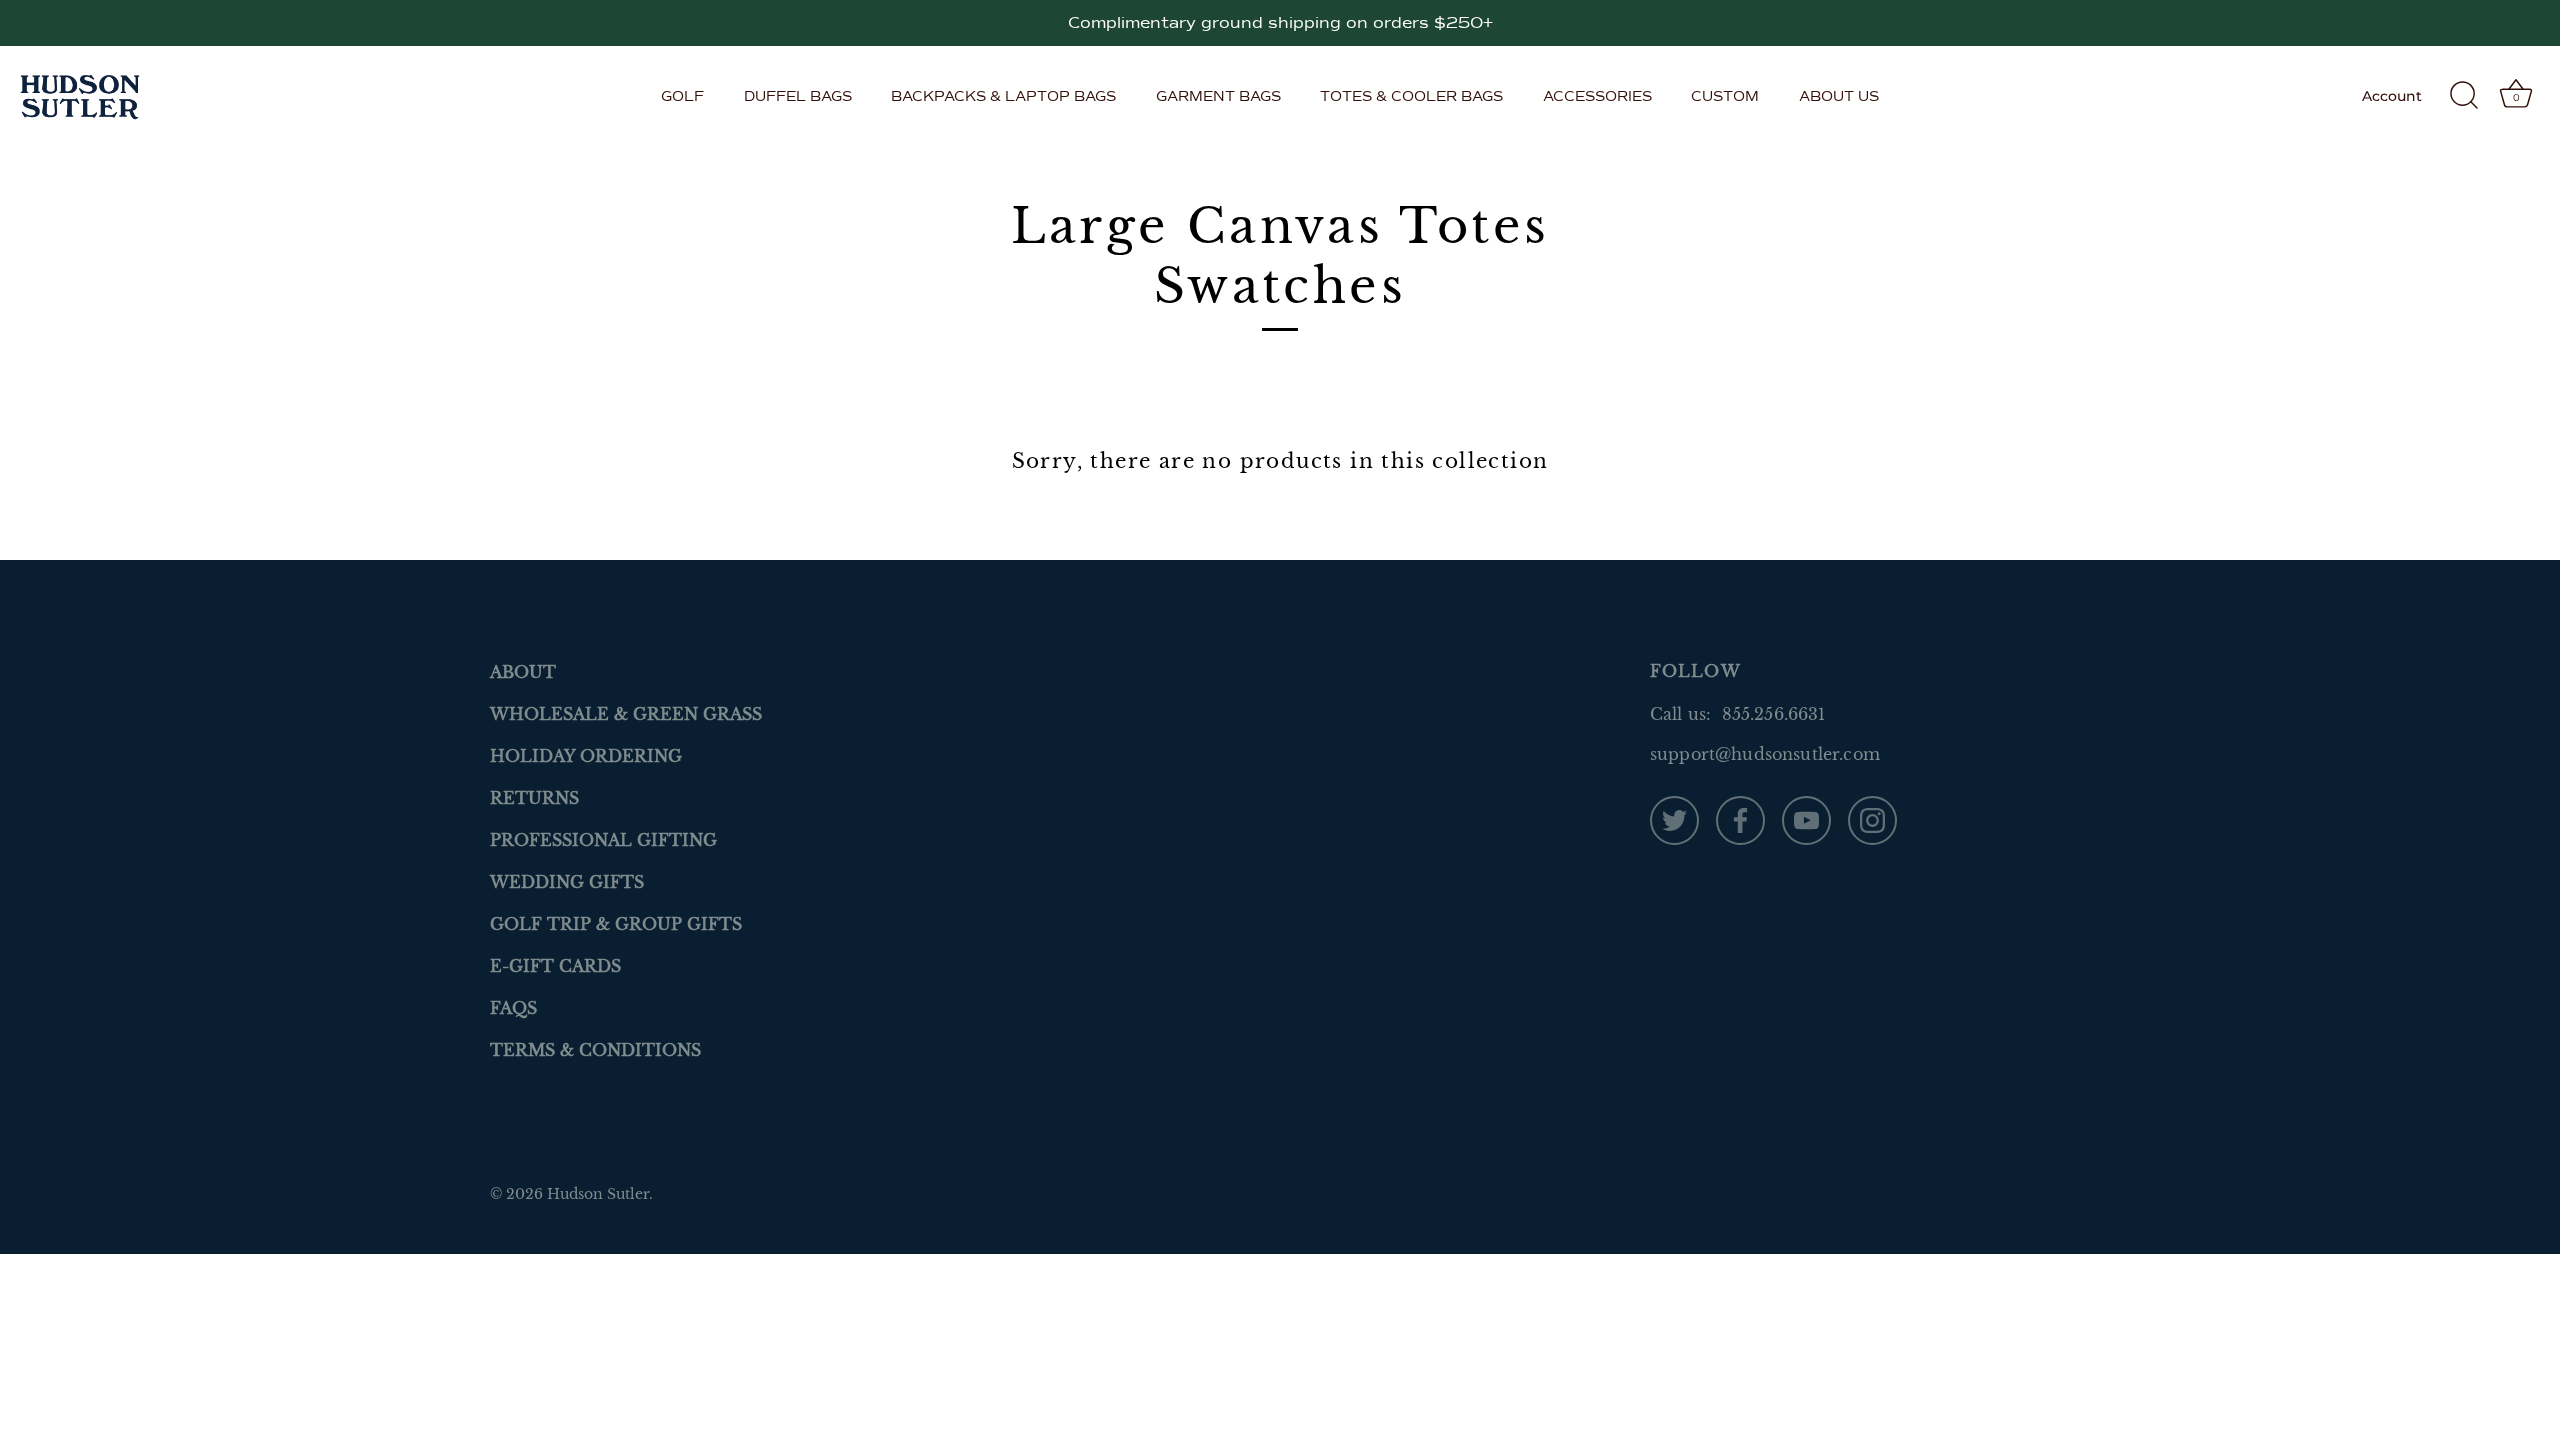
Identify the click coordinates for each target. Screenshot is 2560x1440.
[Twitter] (1674, 819)
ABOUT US (1839, 96)
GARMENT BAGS (1218, 96)
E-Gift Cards (555, 966)
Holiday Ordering (586, 756)
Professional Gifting (603, 840)
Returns (534, 798)
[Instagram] (1872, 819)
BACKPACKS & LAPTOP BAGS (1003, 96)
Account (2392, 96)
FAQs (513, 1008)
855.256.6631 (1774, 714)
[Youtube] (1806, 819)
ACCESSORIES (1597, 96)
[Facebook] (1740, 819)
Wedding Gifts (567, 882)
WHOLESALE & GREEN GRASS (626, 714)
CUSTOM (1725, 96)
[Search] (2464, 96)
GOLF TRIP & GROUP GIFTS (616, 924)
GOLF (682, 96)
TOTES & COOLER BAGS (1411, 96)
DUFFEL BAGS (798, 96)
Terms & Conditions (595, 1050)
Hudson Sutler (598, 1194)
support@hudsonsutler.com (1765, 754)
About (523, 672)
